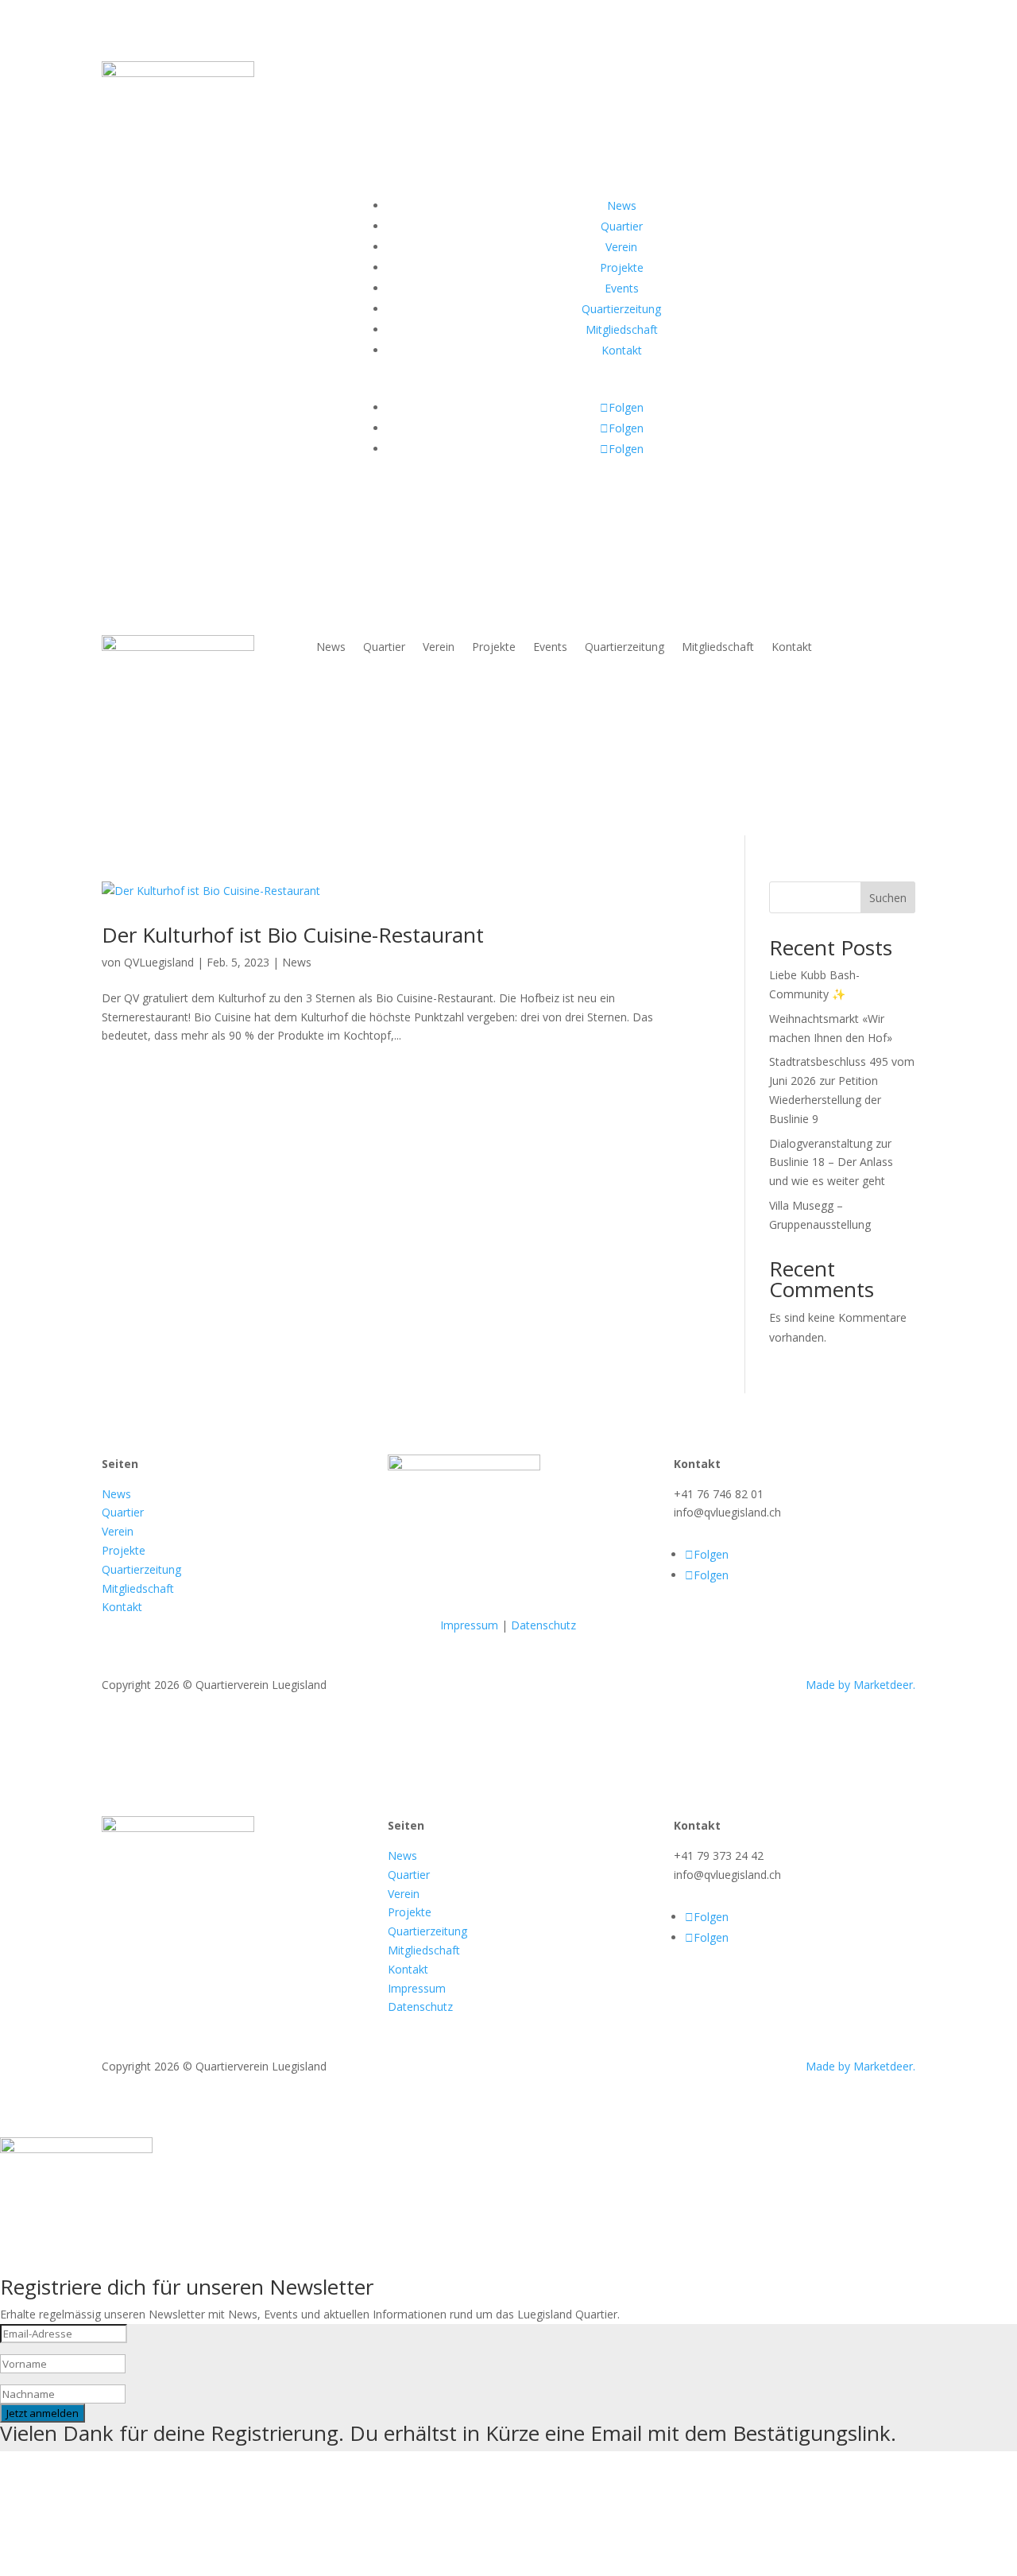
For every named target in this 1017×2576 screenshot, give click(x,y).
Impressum (469, 1625)
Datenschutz (543, 1625)
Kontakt (792, 648)
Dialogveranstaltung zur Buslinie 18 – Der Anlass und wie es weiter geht (831, 1162)
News (331, 648)
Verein (439, 648)
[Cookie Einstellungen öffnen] (119, 2566)
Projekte (494, 648)
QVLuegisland (159, 962)
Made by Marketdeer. (860, 1685)
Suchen (888, 898)
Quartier (384, 648)
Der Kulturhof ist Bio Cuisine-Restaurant (293, 935)
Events (550, 648)
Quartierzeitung (625, 648)
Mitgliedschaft (718, 648)
